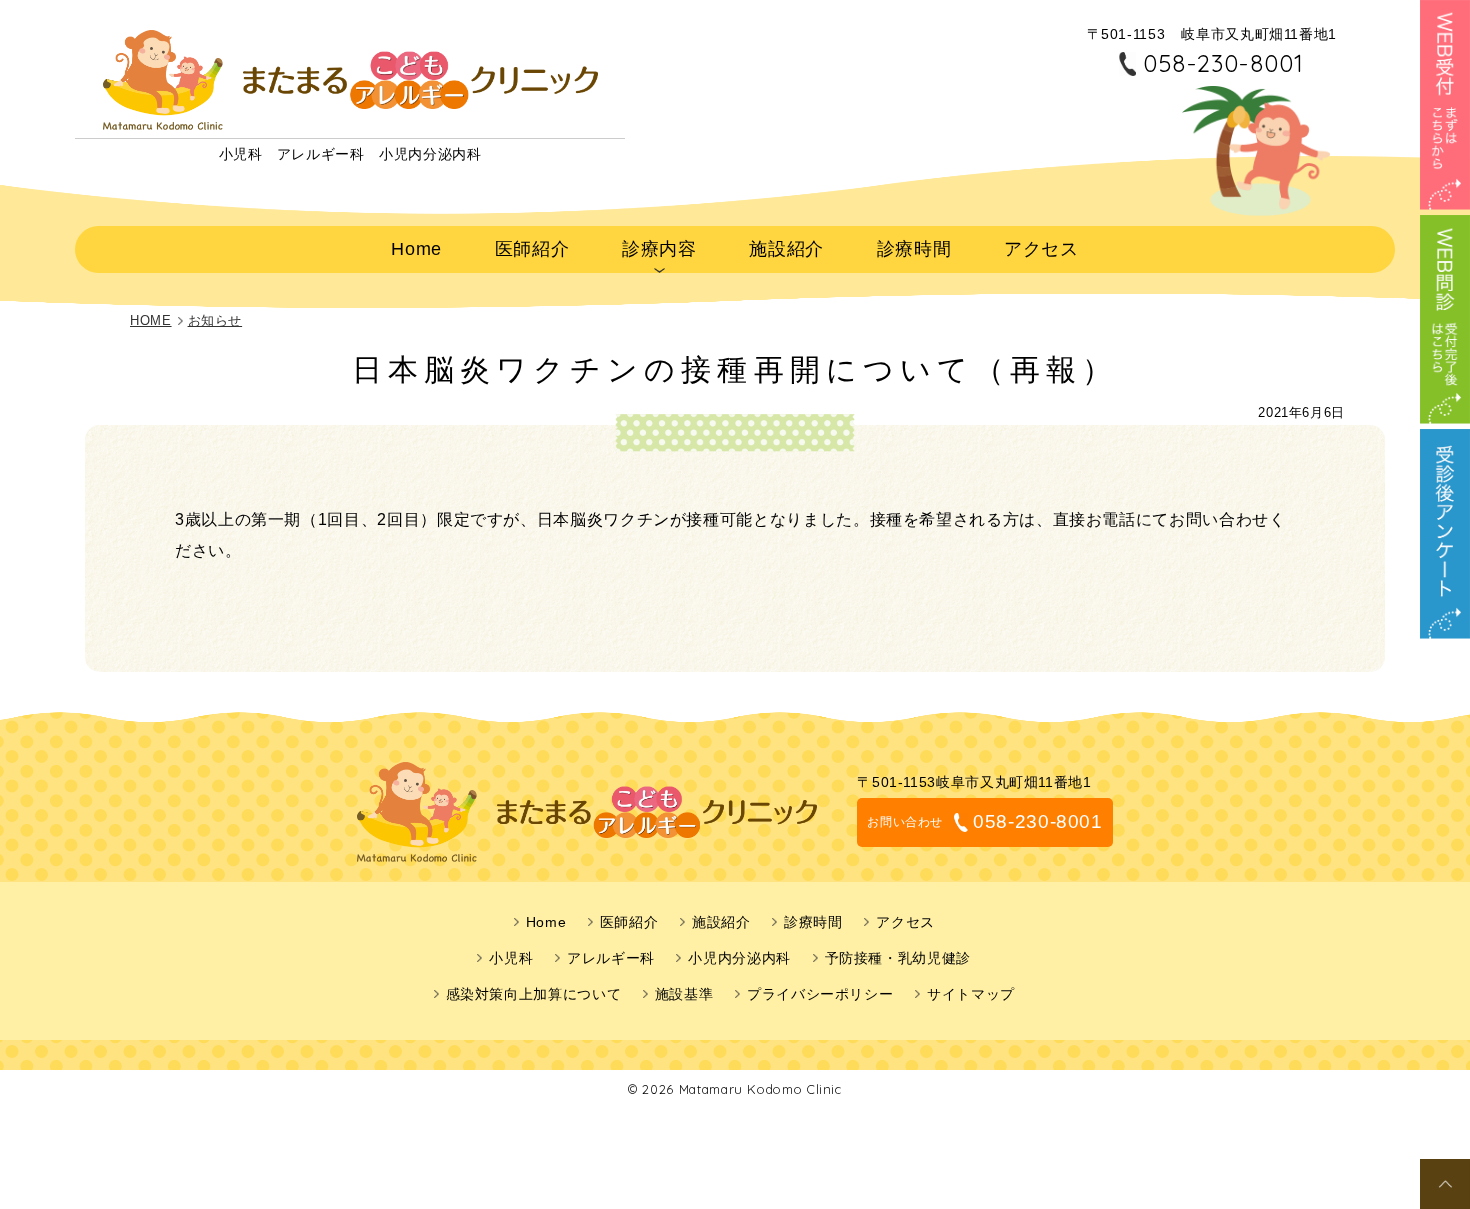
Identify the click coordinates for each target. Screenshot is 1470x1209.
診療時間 (914, 249)
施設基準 (684, 994)
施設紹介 (786, 249)
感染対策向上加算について (534, 994)
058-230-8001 (1223, 63)
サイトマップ (971, 994)
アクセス (1041, 249)
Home (416, 249)
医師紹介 (532, 249)
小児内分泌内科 (739, 958)
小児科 (511, 958)
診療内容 (659, 249)
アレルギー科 (611, 958)
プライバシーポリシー (820, 994)
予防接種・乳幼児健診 (898, 958)
